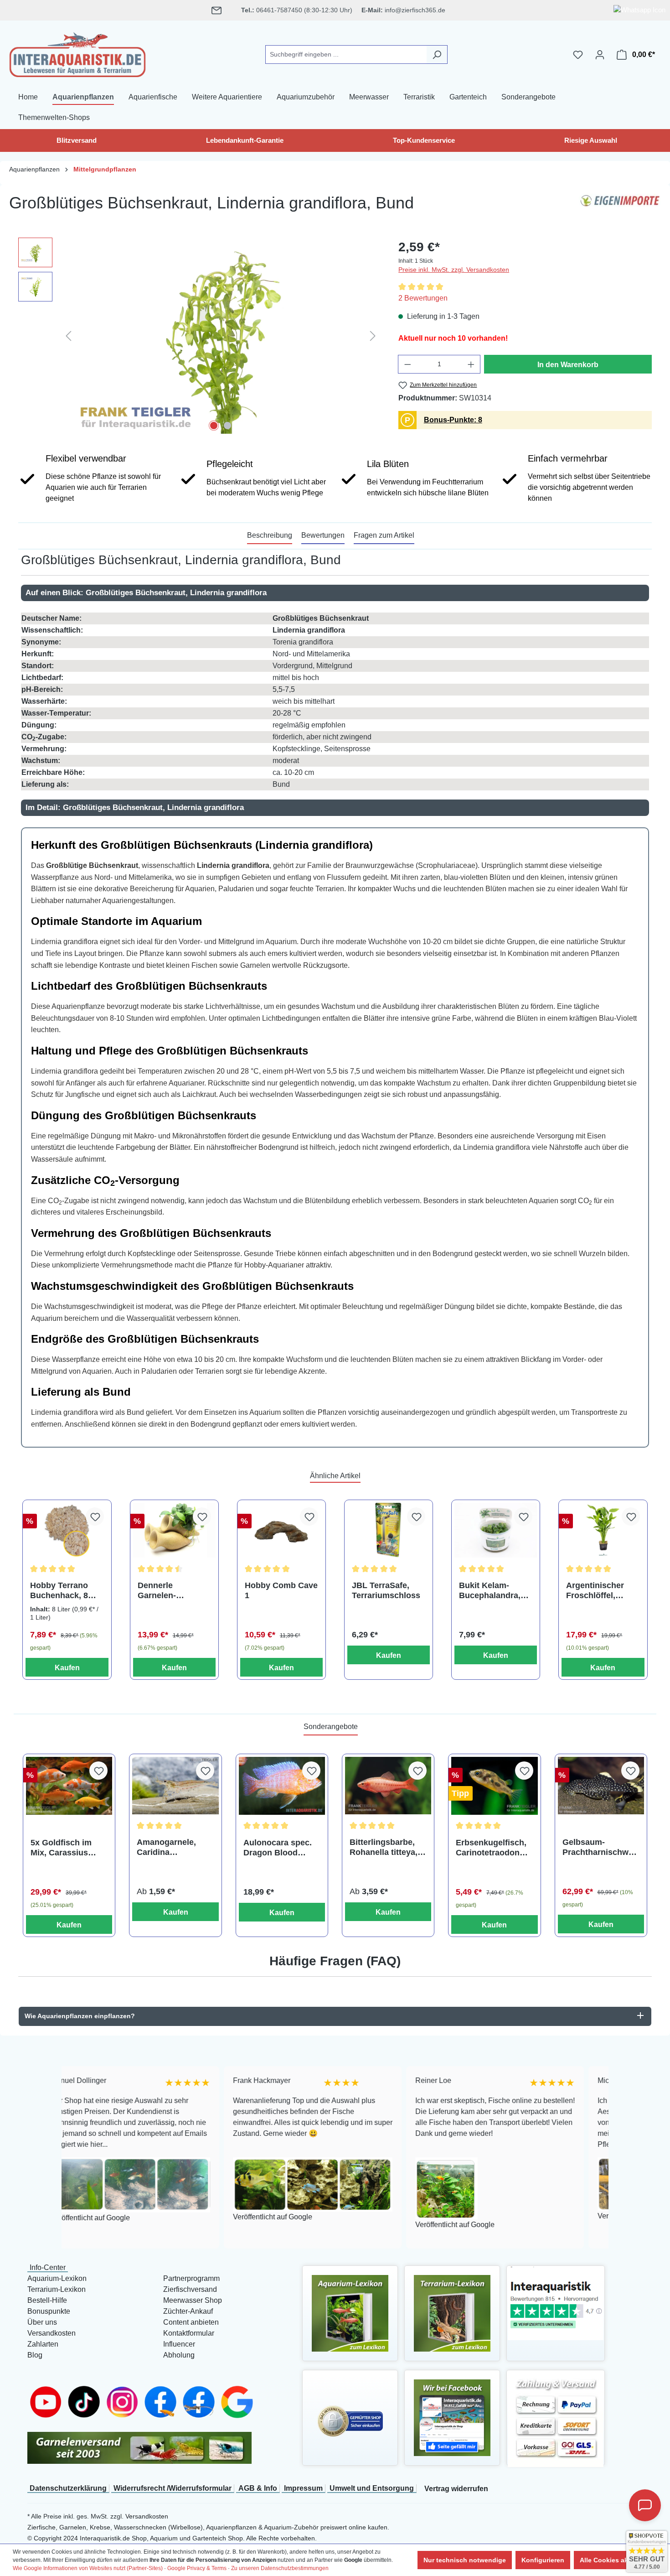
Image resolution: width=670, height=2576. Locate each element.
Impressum (303, 2488)
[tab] (270, 536)
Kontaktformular (189, 2333)
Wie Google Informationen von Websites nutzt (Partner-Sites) (88, 2568)
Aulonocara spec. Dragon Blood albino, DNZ (278, 1848)
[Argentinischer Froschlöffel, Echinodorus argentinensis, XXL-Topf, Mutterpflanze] (603, 1530)
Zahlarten (43, 2344)
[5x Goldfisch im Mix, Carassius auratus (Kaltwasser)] (69, 1786)
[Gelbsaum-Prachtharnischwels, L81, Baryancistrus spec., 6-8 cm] (601, 1786)
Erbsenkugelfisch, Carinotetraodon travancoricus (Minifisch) (491, 1848)
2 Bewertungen (423, 298)
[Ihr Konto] (600, 55)
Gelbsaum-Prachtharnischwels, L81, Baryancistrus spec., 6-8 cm (599, 1847)
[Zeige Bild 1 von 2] (214, 426)
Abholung (179, 2355)
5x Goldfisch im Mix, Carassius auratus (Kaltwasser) (61, 1848)
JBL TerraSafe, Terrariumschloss (386, 1590)
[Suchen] (437, 55)
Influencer (179, 2344)
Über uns (42, 2322)
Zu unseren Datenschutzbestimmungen (280, 2568)
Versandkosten (52, 2333)
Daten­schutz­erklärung (68, 2488)
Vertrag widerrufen (456, 2489)
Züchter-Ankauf (188, 2311)
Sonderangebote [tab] (331, 1727)
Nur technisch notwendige (465, 2560)
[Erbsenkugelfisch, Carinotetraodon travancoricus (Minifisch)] (494, 1786)
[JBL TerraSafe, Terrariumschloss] (389, 1530)
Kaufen (67, 1668)
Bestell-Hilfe (47, 2300)
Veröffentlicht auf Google (168, 2217)
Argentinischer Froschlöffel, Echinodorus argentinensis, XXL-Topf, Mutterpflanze (595, 1591)
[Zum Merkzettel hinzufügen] (95, 1517)
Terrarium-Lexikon (57, 2289)
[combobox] (346, 55)
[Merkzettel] (578, 55)
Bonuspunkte (49, 2311)
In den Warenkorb (568, 365)
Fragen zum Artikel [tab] (384, 535)
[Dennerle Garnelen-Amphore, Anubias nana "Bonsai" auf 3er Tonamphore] (174, 1530)
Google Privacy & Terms (197, 2568)
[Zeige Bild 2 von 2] (227, 426)
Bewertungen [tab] (323, 535)
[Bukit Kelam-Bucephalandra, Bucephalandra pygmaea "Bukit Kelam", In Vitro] (496, 1530)
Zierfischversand (190, 2289)
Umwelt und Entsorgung (372, 2488)
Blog (35, 2355)
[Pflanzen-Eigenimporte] (620, 207)
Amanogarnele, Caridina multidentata (166, 1847)
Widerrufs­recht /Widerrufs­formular (173, 2488)
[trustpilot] (556, 2303)
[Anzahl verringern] (407, 364)
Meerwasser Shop (193, 2300)
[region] (199, 336)
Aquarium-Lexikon (57, 2278)
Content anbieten (191, 2322)
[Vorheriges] (68, 335)
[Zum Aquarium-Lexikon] (350, 2313)
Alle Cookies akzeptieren (618, 2560)
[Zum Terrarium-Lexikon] (452, 2313)
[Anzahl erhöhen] (471, 364)
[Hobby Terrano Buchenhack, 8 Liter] (67, 1530)
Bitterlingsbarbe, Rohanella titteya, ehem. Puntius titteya (384, 1847)
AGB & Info (258, 2488)
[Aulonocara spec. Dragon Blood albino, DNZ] (282, 1786)
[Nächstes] (373, 335)
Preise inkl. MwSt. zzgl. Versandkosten (454, 270)
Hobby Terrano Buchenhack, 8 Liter (59, 1591)
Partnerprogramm (191, 2278)
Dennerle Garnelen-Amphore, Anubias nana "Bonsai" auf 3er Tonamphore (174, 1591)
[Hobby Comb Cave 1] (281, 1530)
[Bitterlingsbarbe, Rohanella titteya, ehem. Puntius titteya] (388, 1786)
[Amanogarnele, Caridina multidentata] (175, 1786)
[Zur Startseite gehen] (77, 53)
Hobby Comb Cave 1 (281, 1590)
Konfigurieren (543, 2560)
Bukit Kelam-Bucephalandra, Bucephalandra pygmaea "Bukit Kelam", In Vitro (490, 1591)
